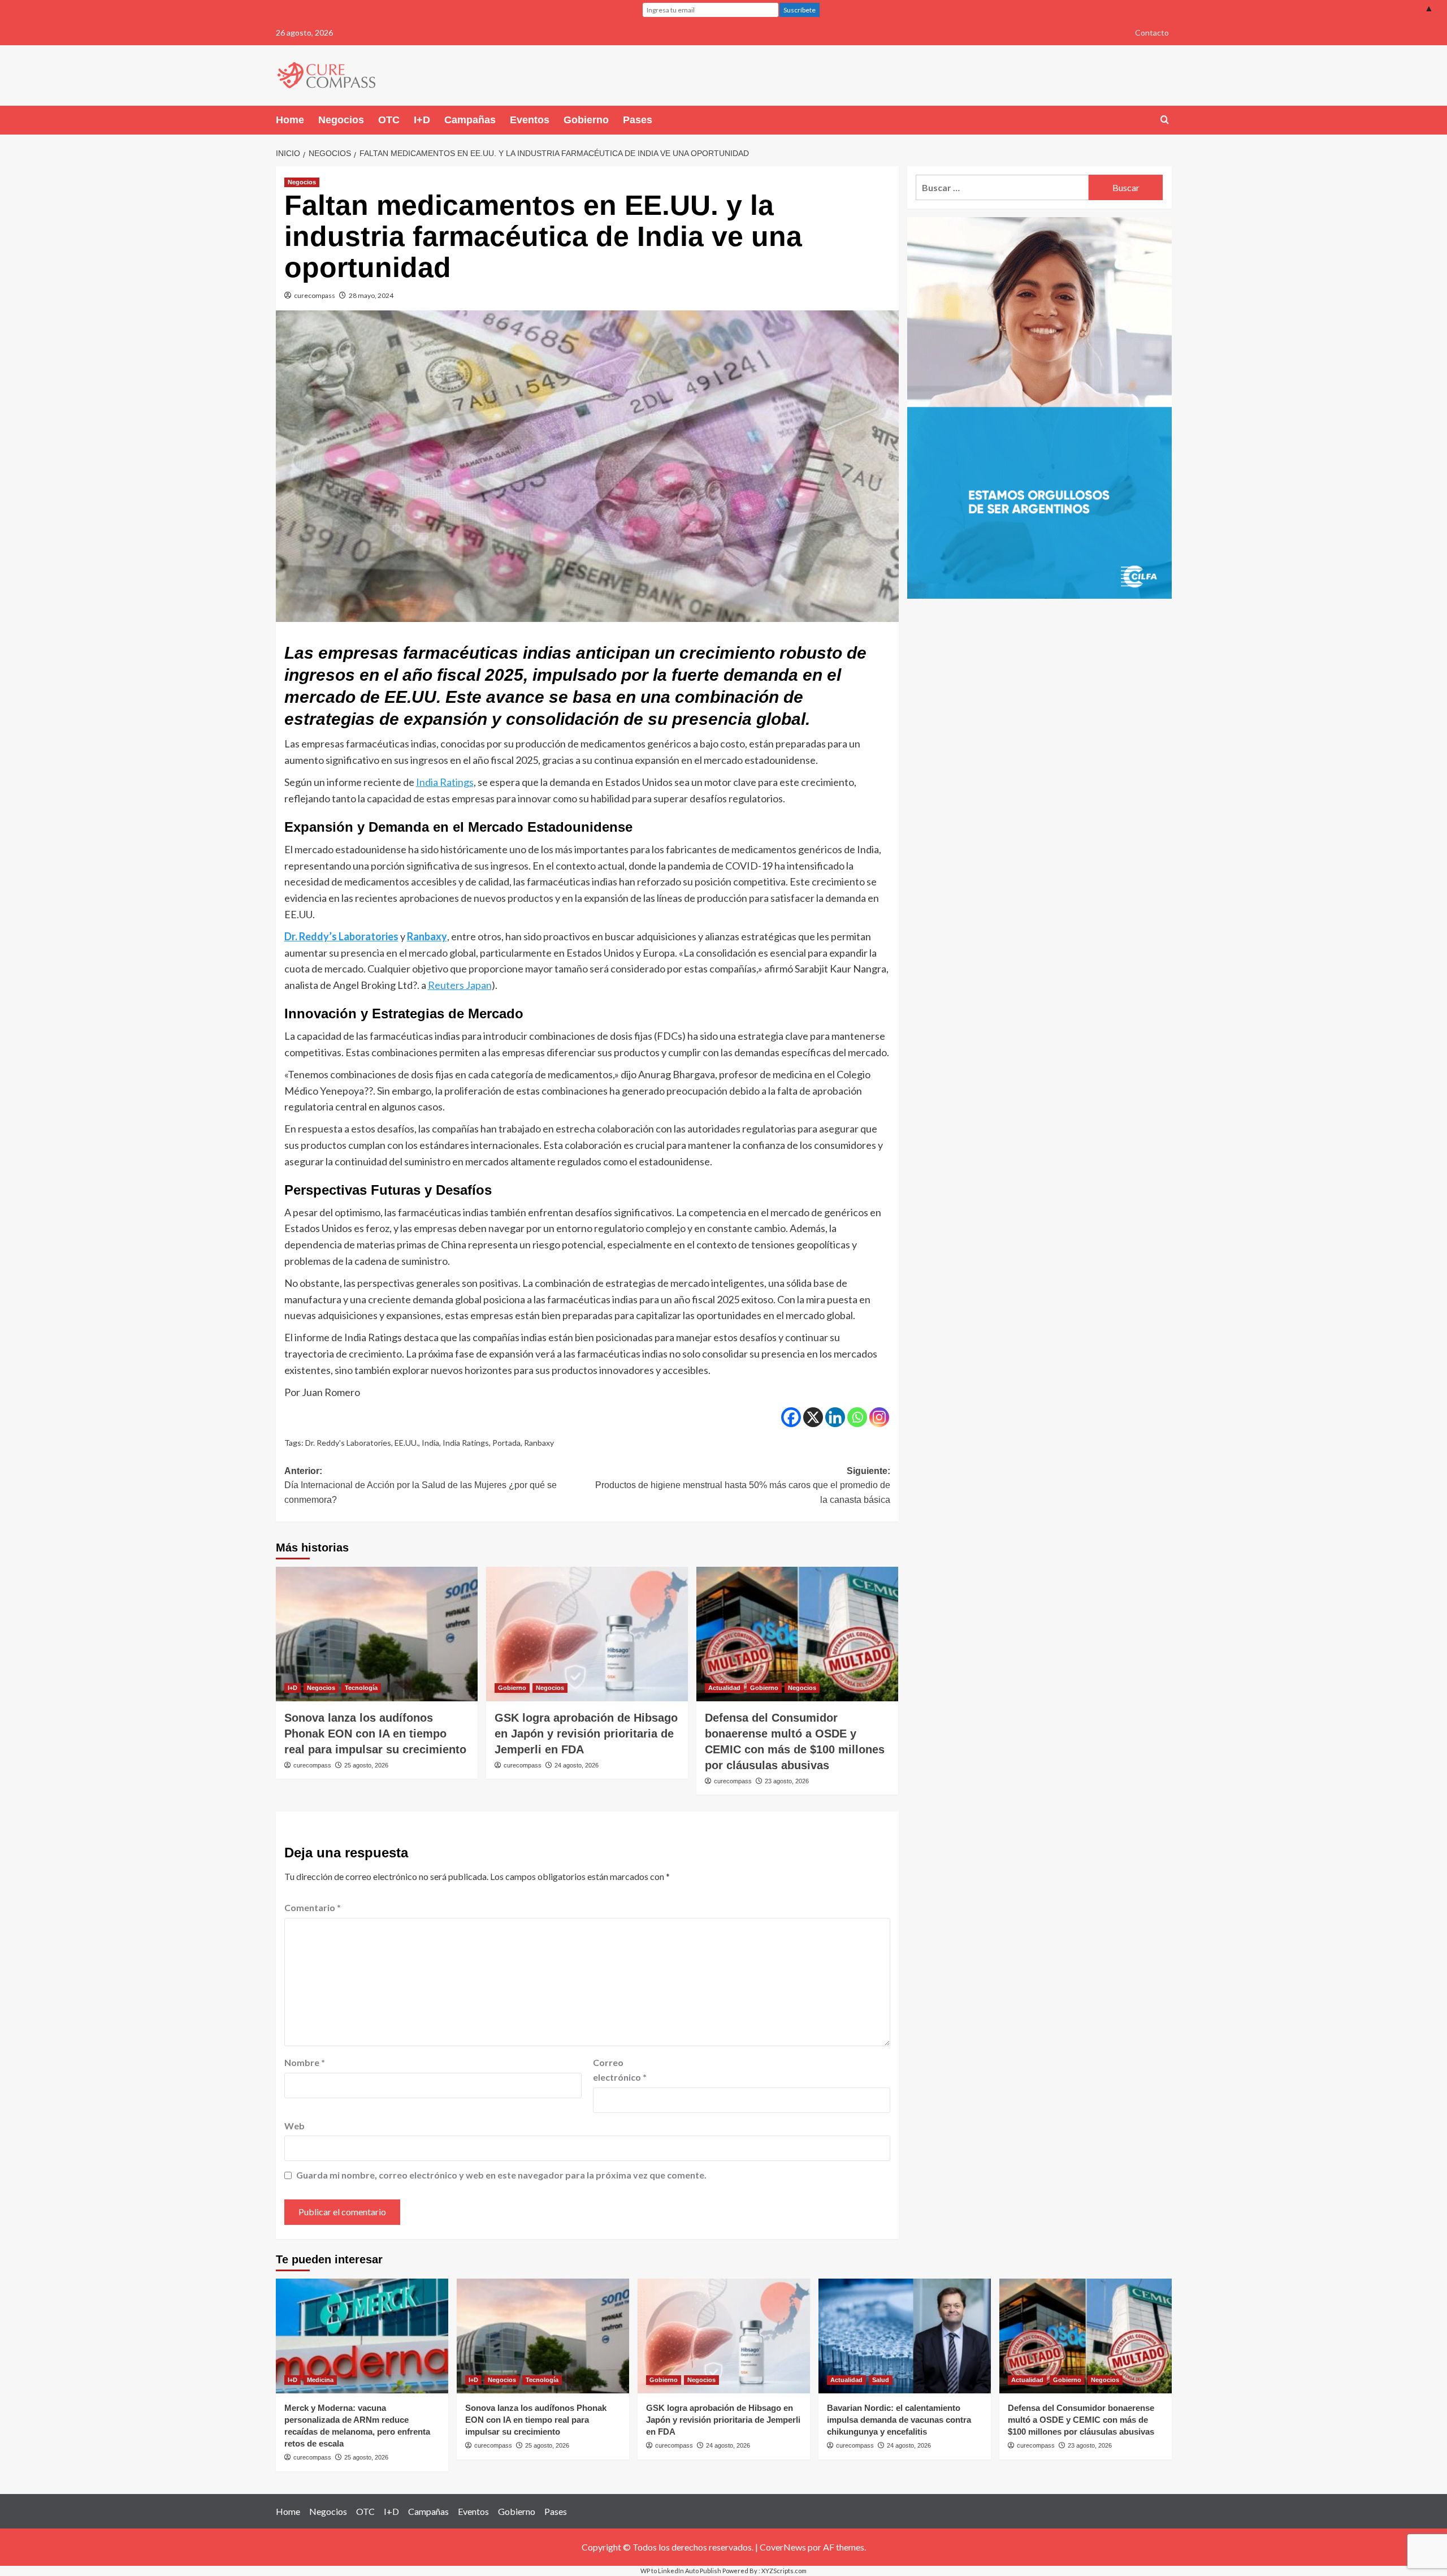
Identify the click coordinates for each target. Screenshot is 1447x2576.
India (430, 1443)
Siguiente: (743, 1485)
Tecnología (361, 1688)
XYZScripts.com (784, 2571)
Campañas (470, 120)
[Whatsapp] (857, 1417)
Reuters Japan (460, 985)
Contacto (1152, 33)
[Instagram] (879, 1417)
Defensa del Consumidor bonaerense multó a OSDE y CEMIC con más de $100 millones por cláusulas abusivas (1081, 2420)
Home (290, 120)
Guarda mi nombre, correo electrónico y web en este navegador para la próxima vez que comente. (501, 2175)
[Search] (1165, 120)
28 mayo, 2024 (371, 295)
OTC (389, 120)
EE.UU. (406, 1443)
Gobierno (586, 120)
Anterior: (421, 1485)
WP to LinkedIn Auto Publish (681, 2571)
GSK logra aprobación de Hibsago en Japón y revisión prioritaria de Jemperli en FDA (586, 1734)
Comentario (313, 1907)
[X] (813, 1417)
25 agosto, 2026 (366, 1765)
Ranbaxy (427, 936)
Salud (881, 2380)
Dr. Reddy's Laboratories (348, 1443)
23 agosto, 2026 (787, 1781)
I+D (422, 120)
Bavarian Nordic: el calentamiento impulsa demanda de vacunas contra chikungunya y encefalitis (899, 2420)
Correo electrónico (620, 2070)
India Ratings (445, 782)
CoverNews (783, 2547)
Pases (638, 120)
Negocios (341, 120)
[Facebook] (791, 1417)
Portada (506, 1443)
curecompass (315, 295)
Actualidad (724, 1688)
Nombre (305, 2062)
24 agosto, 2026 (577, 1765)
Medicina (320, 2380)
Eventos (530, 120)
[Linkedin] (835, 1417)
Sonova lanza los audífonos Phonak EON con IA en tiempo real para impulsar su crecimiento (375, 1734)
